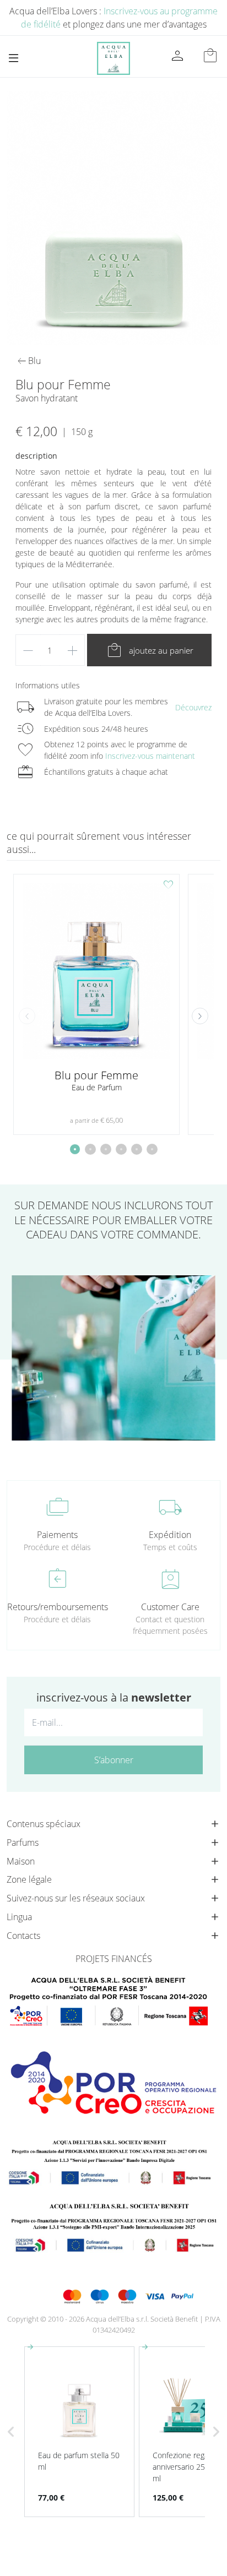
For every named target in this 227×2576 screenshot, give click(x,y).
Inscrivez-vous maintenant (150, 756)
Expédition (170, 1535)
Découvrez (193, 707)
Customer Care (170, 1607)
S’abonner (114, 1760)
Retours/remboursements (57, 1607)
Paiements (57, 1535)
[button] (200, 1016)
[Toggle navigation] (13, 58)
